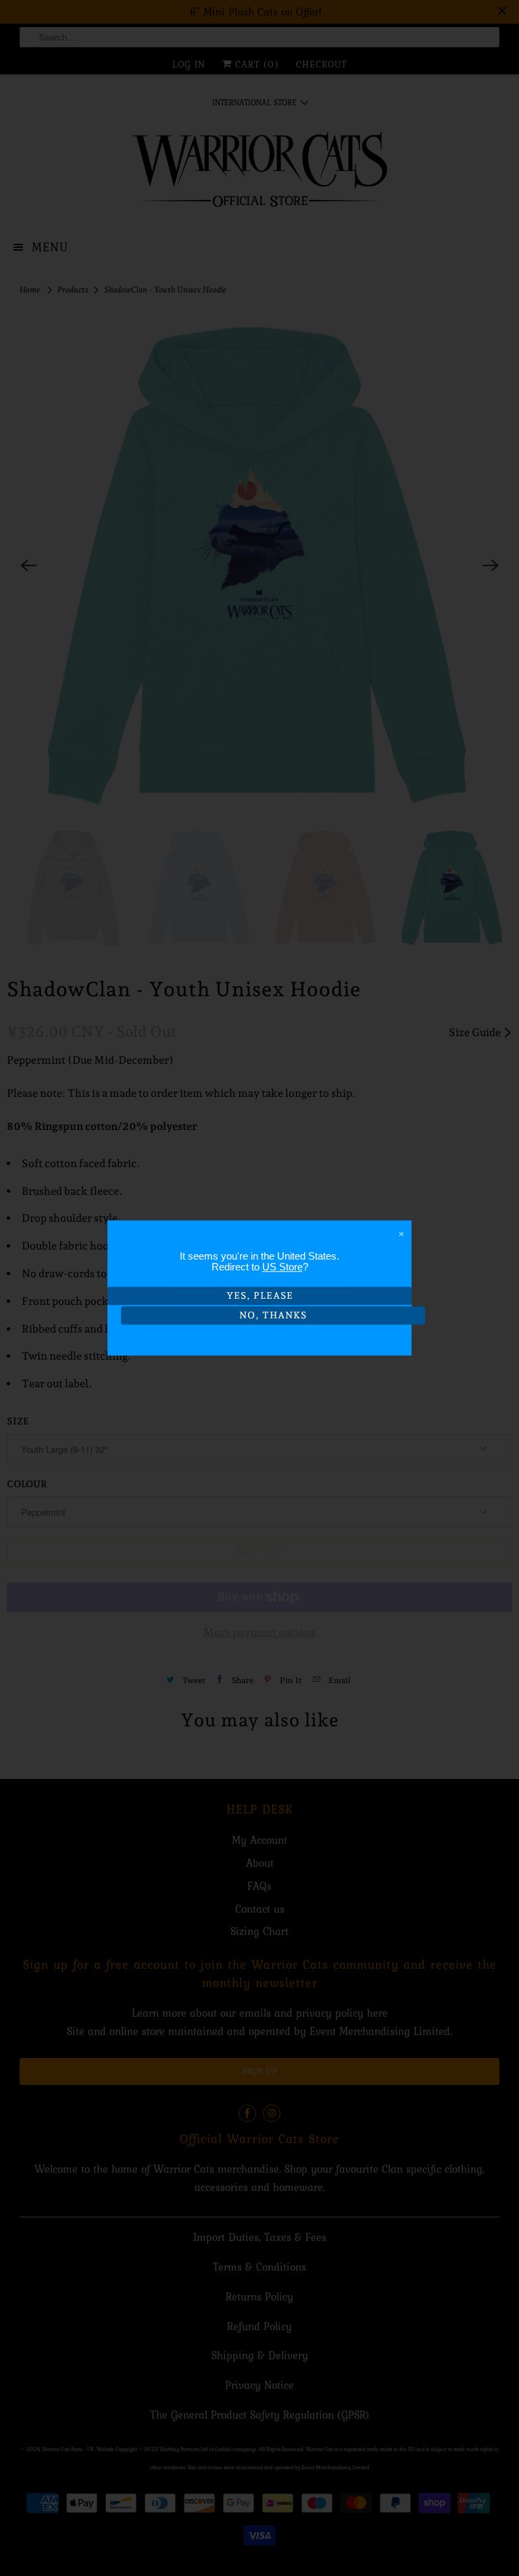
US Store (282, 1267)
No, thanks (273, 1315)
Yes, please (260, 1295)
